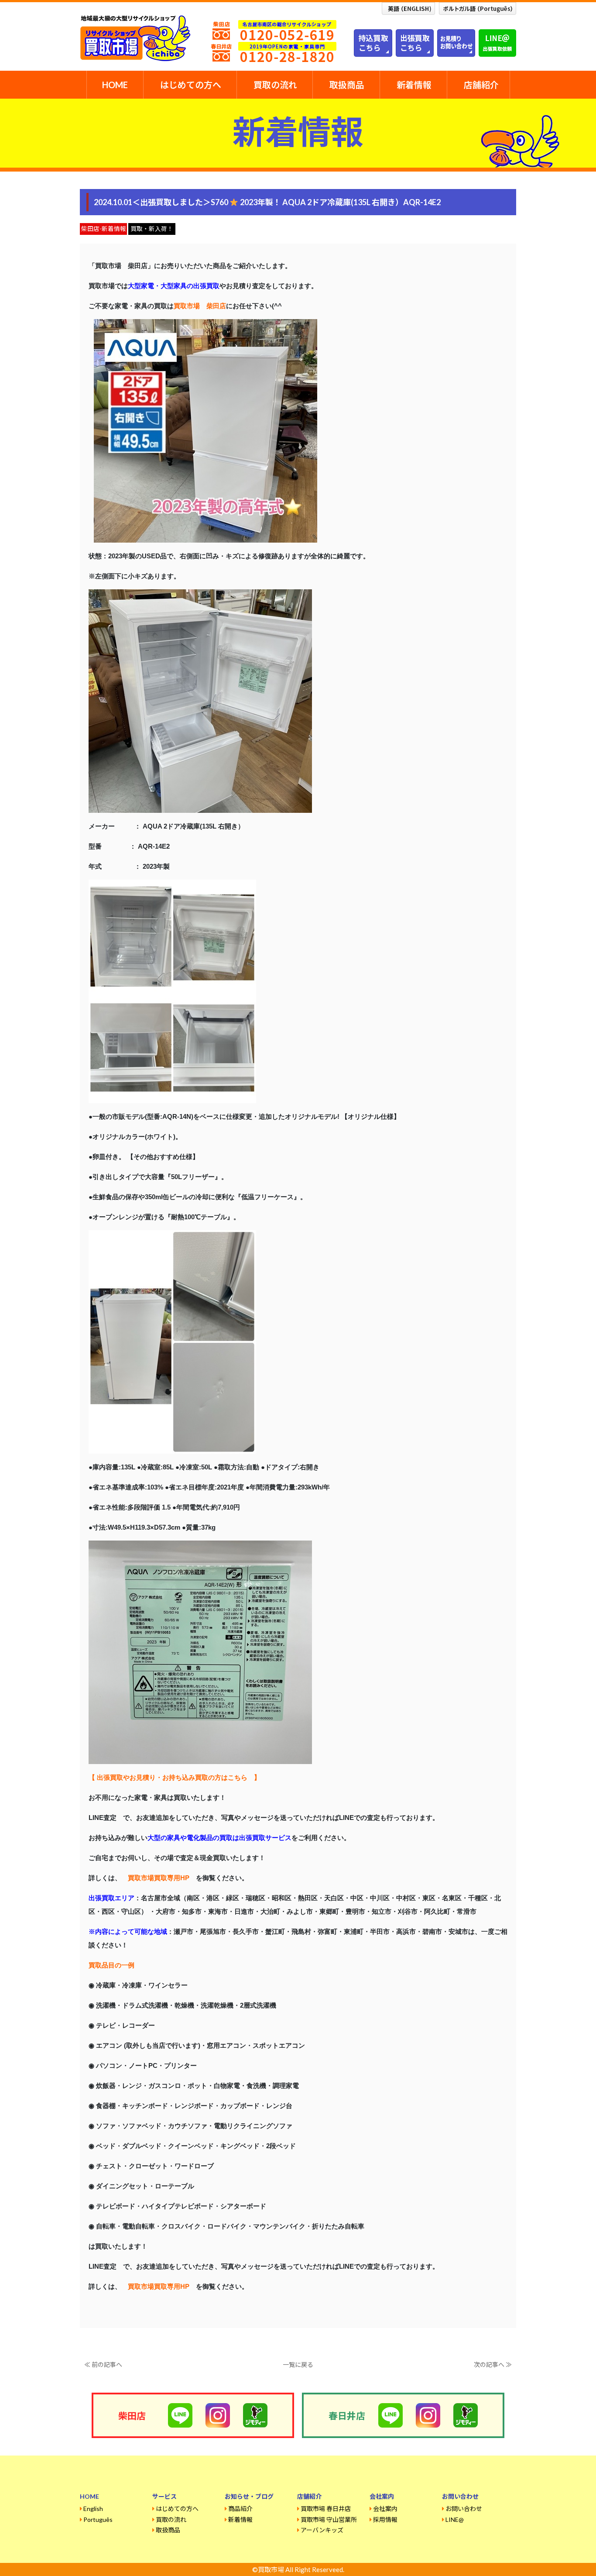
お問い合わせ (464, 2509)
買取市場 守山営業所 (329, 2519)
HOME (115, 85)
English (93, 2509)
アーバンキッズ (322, 2530)
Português (98, 2519)
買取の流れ (275, 85)
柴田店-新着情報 (104, 229)
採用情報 (385, 2519)
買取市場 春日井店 (326, 2509)
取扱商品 (347, 85)
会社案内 (385, 2509)
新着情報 (414, 85)
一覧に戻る (298, 2364)
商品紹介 (240, 2509)
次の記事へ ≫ (493, 2364)
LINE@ (455, 2519)
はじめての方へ (191, 85)
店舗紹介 (481, 85)
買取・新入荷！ (152, 229)
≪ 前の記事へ (103, 2364)
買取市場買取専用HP (159, 1878)
